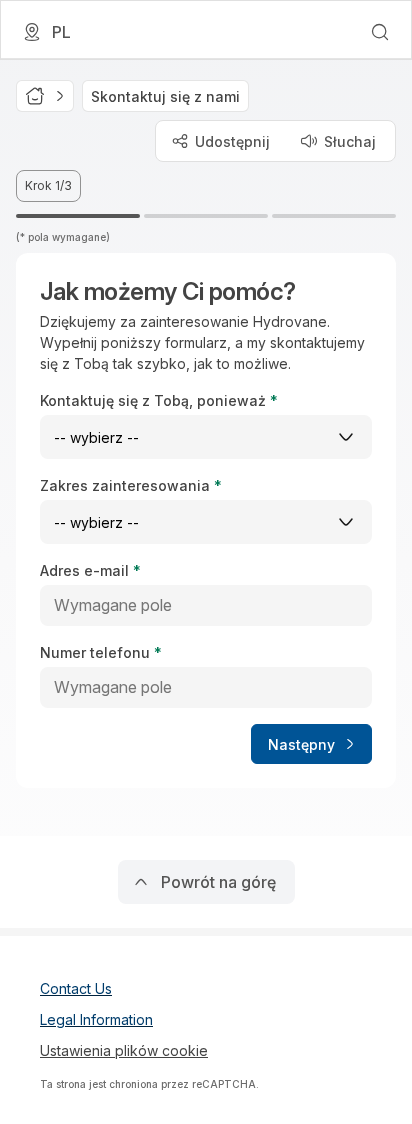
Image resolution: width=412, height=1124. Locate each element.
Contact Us (76, 988)
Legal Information (96, 1019)
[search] (380, 32)
